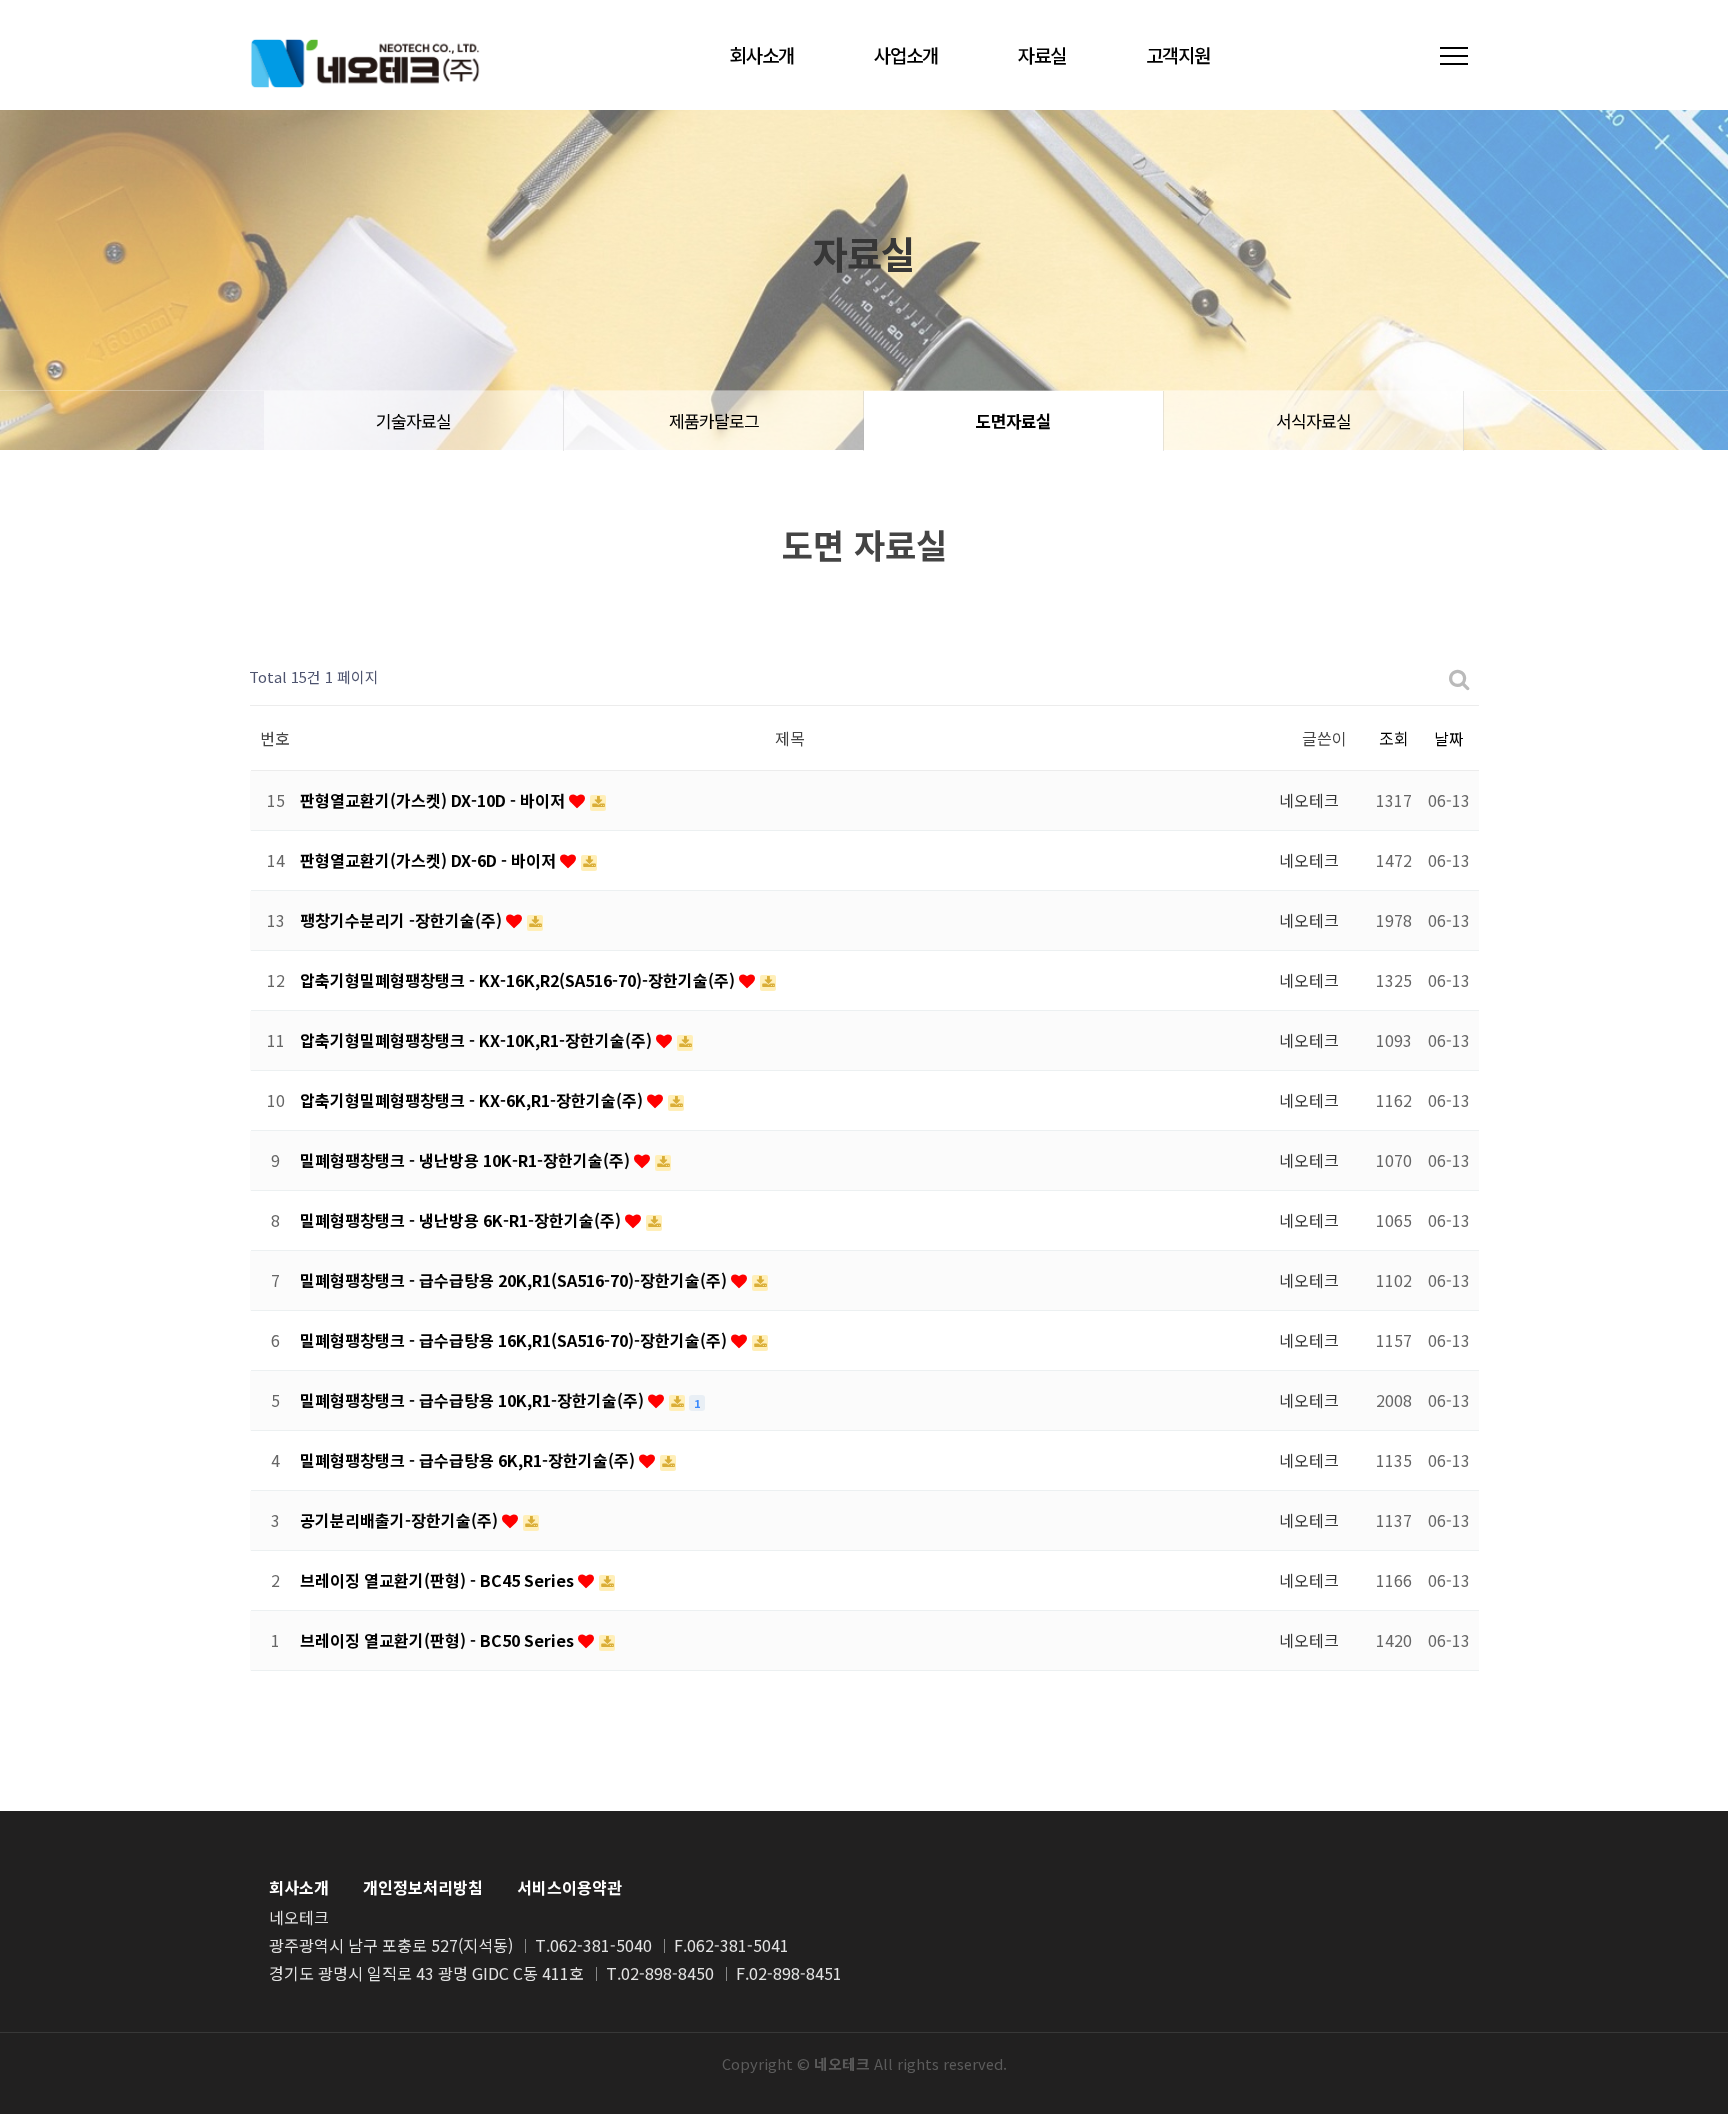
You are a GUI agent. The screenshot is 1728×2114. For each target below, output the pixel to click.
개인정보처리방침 (423, 1887)
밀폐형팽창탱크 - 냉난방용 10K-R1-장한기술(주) (467, 1160)
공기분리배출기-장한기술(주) (401, 1520)
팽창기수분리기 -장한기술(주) (403, 920)
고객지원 (1178, 54)
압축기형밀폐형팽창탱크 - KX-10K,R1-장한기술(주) (478, 1040)
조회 (1394, 738)
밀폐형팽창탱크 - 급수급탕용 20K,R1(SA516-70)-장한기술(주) (515, 1280)
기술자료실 (413, 420)
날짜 (1449, 738)
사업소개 (906, 54)
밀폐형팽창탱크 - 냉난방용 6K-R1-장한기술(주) (462, 1220)
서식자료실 (1313, 420)
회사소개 (762, 54)
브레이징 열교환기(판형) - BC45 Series (439, 1580)
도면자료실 (1013, 420)
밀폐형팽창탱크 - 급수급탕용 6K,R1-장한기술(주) (469, 1460)
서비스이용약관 (569, 1887)
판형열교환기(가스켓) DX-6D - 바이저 (430, 860)
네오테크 (365, 62)
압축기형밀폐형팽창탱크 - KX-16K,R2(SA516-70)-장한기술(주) (519, 980)
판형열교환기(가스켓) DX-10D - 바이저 (434, 800)
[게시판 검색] (1459, 677)
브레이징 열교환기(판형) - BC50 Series (439, 1640)
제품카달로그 (714, 420)
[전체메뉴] (1454, 55)
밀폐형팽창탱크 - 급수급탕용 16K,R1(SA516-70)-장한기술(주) (515, 1340)
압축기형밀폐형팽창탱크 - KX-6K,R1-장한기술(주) (473, 1100)
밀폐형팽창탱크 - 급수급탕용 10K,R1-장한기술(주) (474, 1400)
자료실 (1042, 54)
